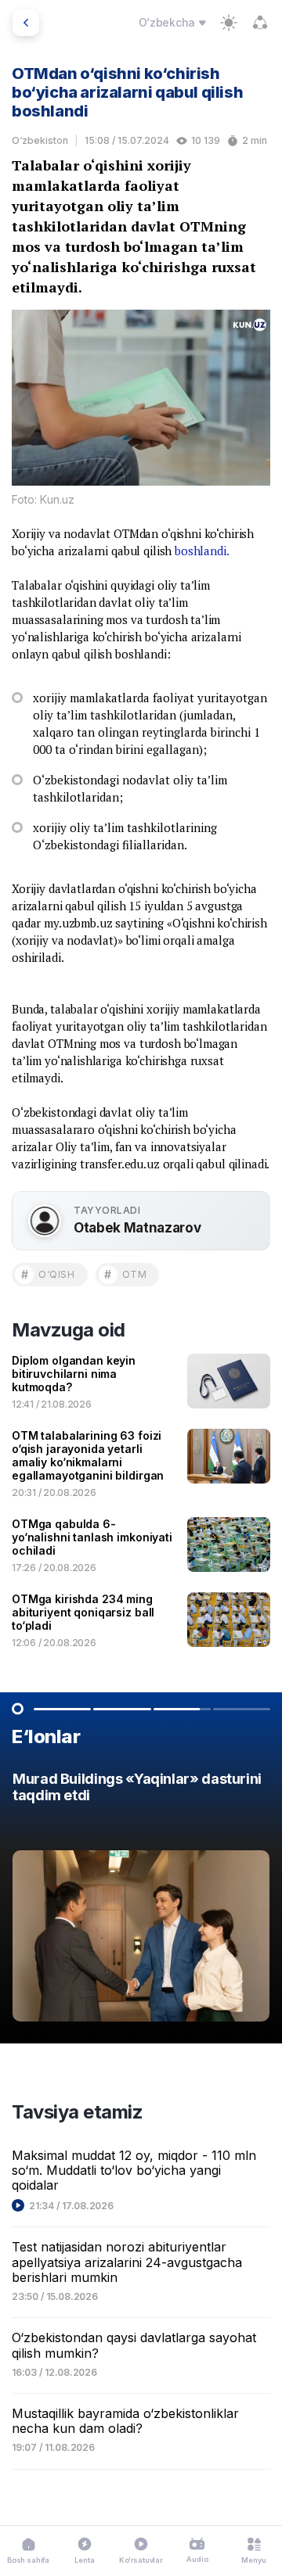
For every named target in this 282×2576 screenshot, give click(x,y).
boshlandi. (202, 551)
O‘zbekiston (40, 140)
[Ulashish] (260, 23)
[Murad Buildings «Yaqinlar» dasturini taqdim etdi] (141, 1901)
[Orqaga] (26, 23)
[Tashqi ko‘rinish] (229, 23)
